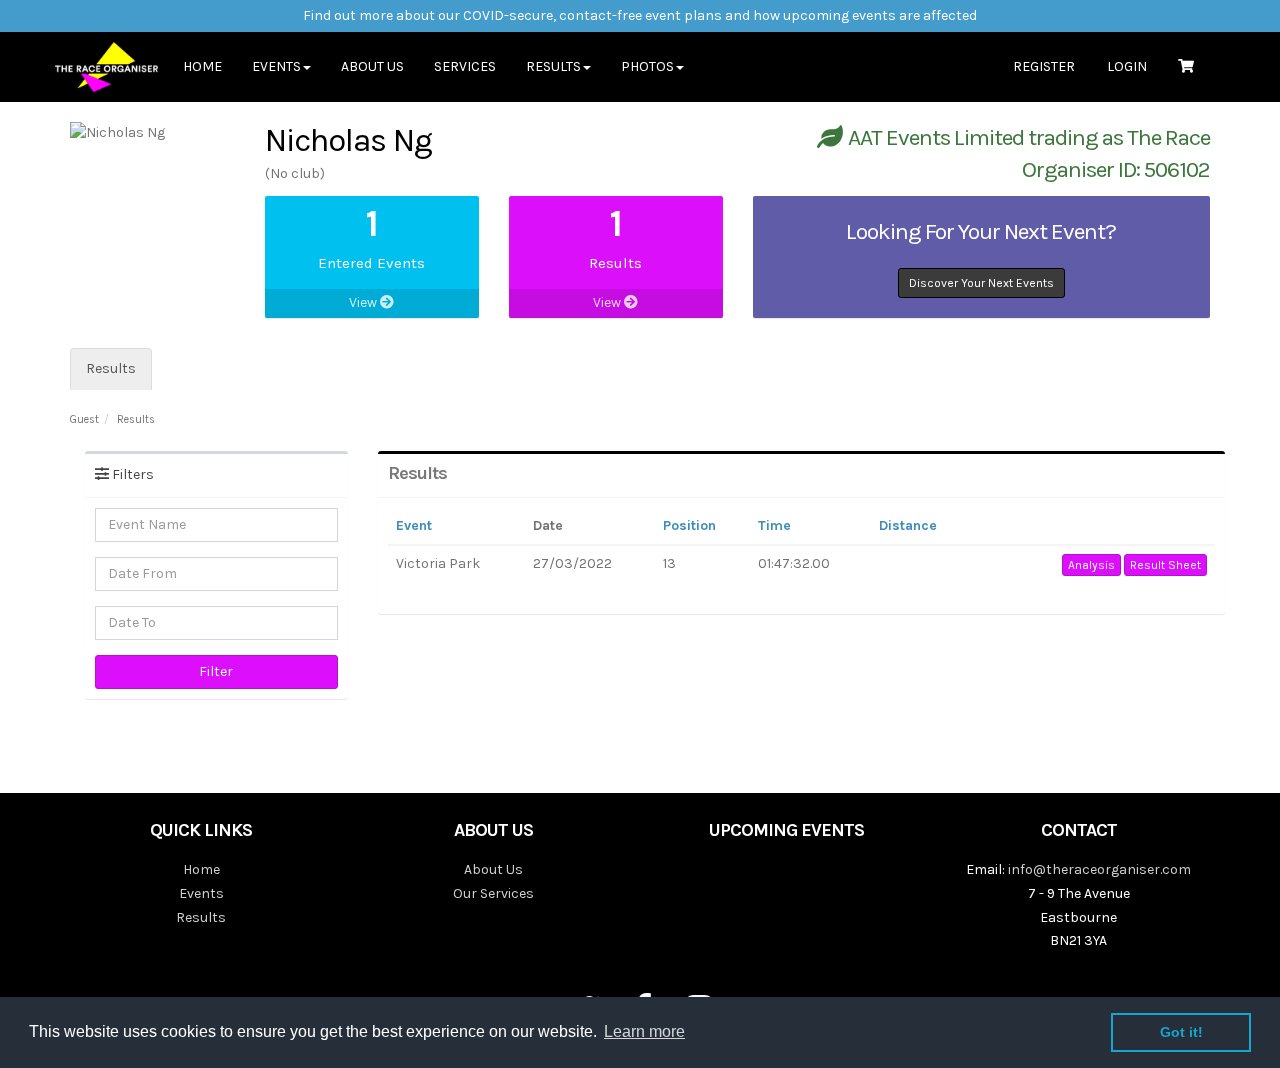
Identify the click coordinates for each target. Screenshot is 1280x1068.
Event (414, 525)
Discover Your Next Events (981, 283)
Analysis (1091, 565)
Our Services (493, 893)
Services (465, 66)
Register (1044, 66)
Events (201, 893)
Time (774, 525)
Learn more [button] (644, 1031)
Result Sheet (1165, 565)
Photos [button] (647, 66)
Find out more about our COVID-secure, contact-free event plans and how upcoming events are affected (640, 15)
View (364, 302)
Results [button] (553, 66)
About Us (372, 66)
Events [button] (276, 66)
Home (202, 66)
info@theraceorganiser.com (1099, 869)
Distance (908, 525)
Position (689, 525)
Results (111, 368)
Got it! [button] (1181, 1032)
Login (1127, 66)
